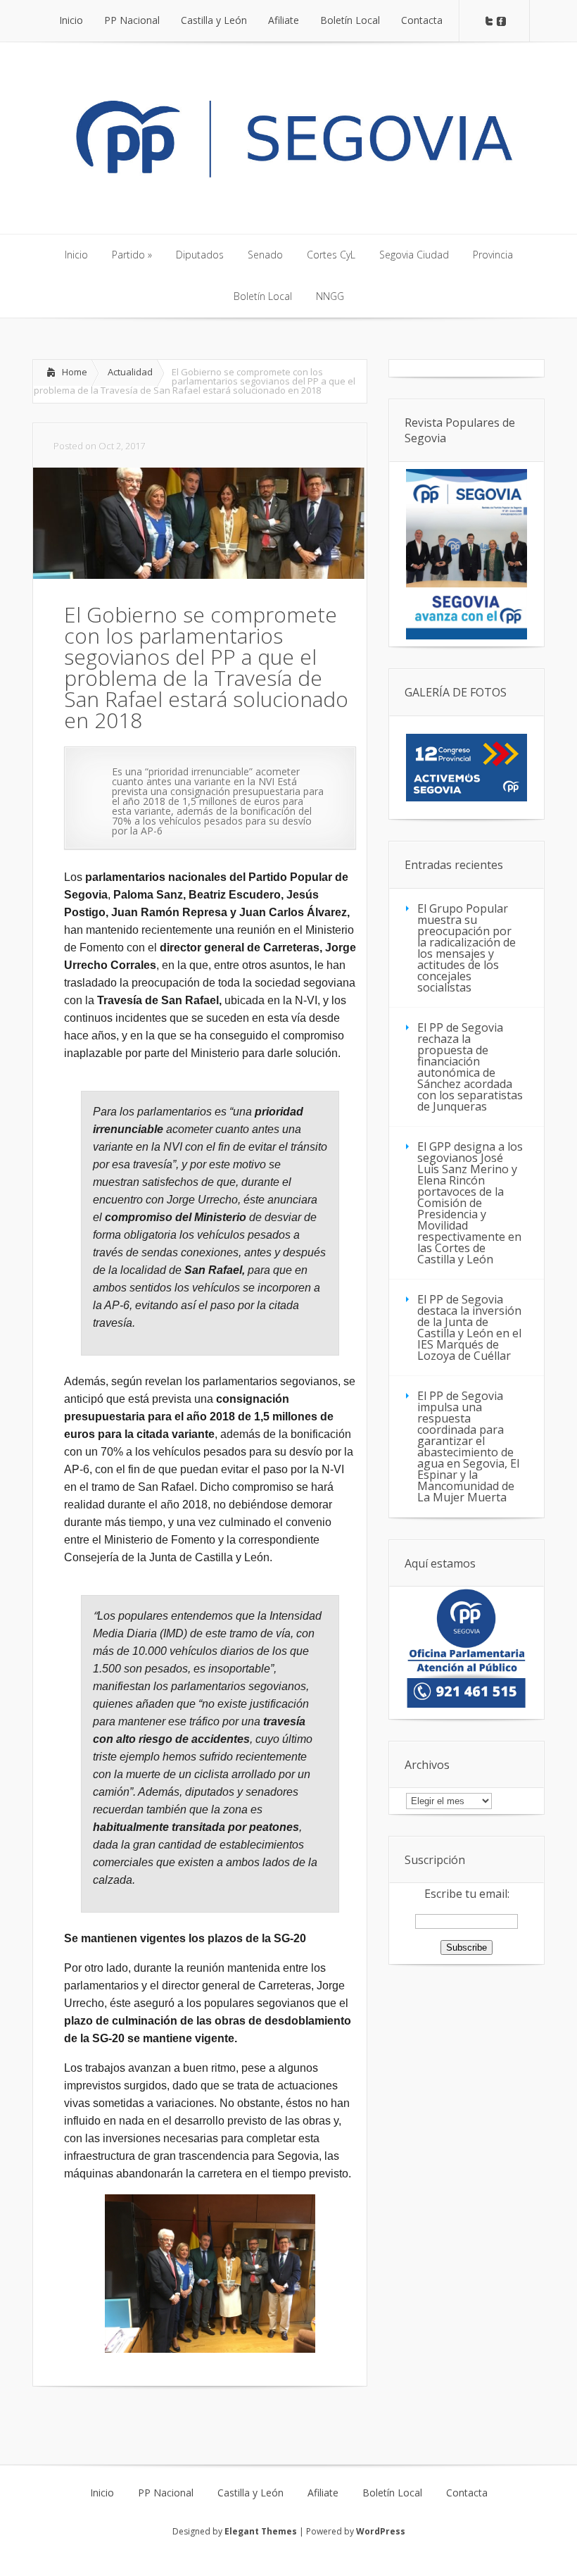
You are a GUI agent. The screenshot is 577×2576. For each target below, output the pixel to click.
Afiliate (323, 2493)
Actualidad (130, 372)
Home (75, 372)
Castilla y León (251, 2493)
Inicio (102, 2493)
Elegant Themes (261, 2531)
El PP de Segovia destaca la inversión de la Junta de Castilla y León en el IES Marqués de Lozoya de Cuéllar (469, 1327)
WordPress (381, 2531)
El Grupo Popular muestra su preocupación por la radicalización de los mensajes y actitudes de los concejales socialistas (467, 948)
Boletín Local (392, 2493)
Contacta (467, 2493)
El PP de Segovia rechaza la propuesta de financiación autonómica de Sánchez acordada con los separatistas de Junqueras (470, 1067)
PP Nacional (166, 2493)
